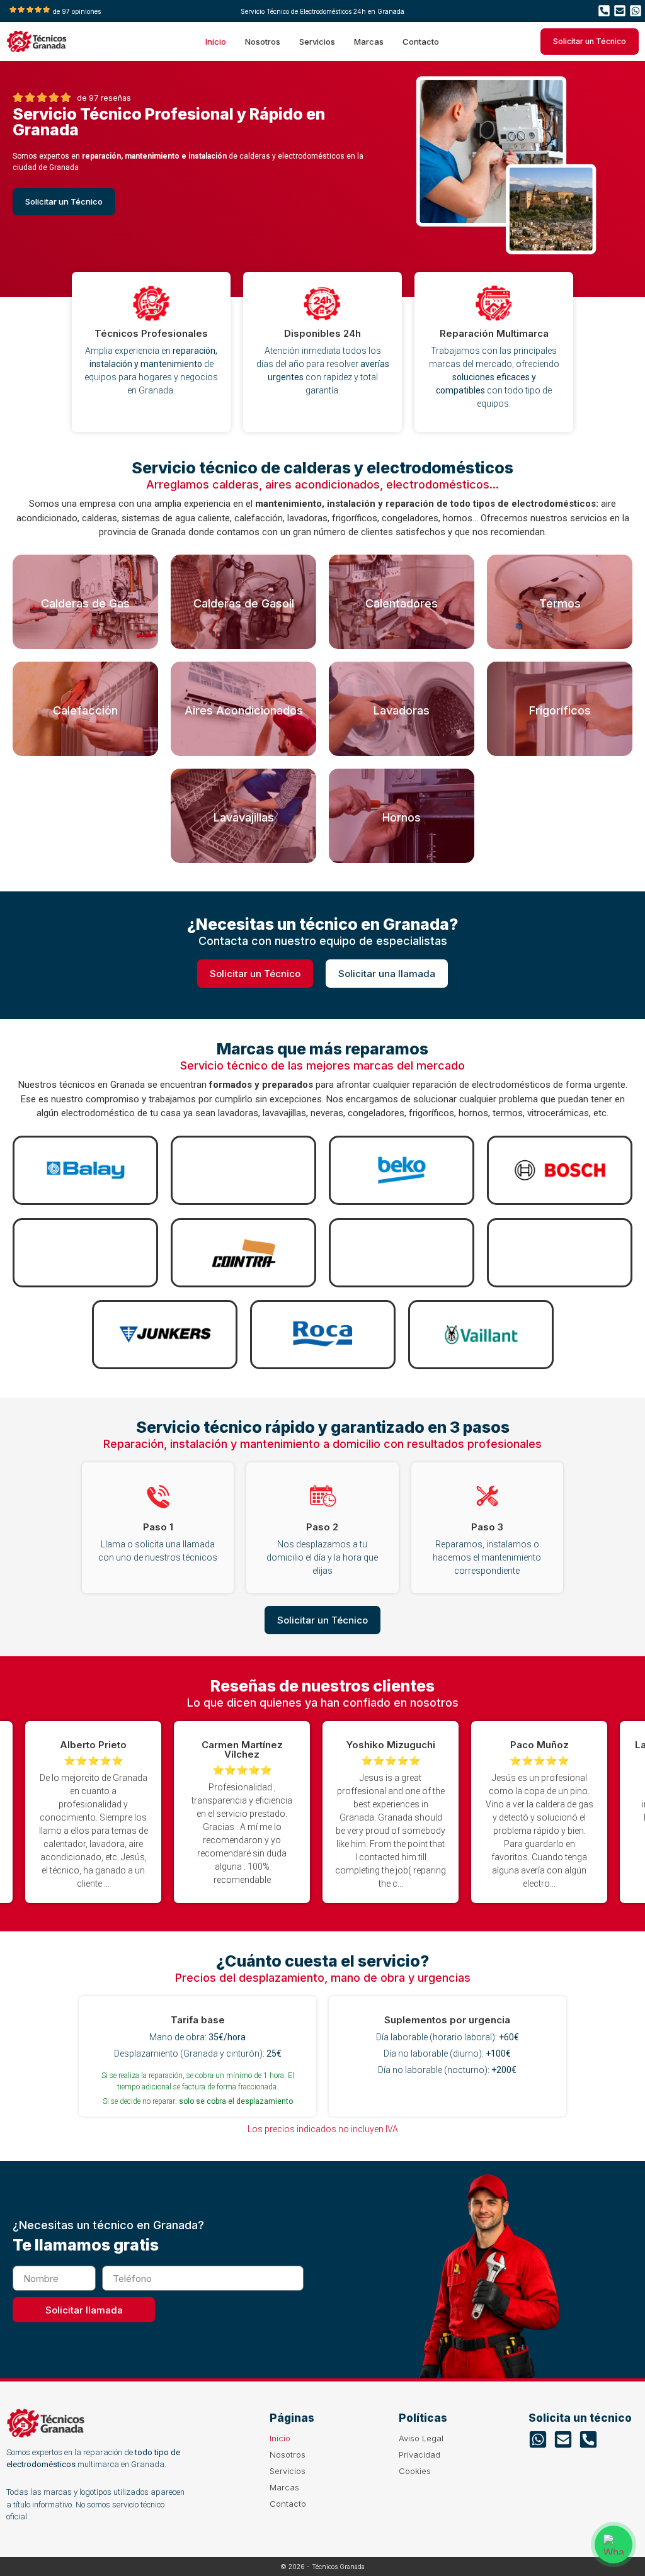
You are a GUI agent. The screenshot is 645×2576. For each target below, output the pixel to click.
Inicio (216, 42)
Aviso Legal (421, 2438)
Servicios (317, 42)
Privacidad (420, 2455)
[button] (566, 1812)
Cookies (415, 2471)
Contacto (421, 42)
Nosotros (263, 42)
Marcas (369, 42)
